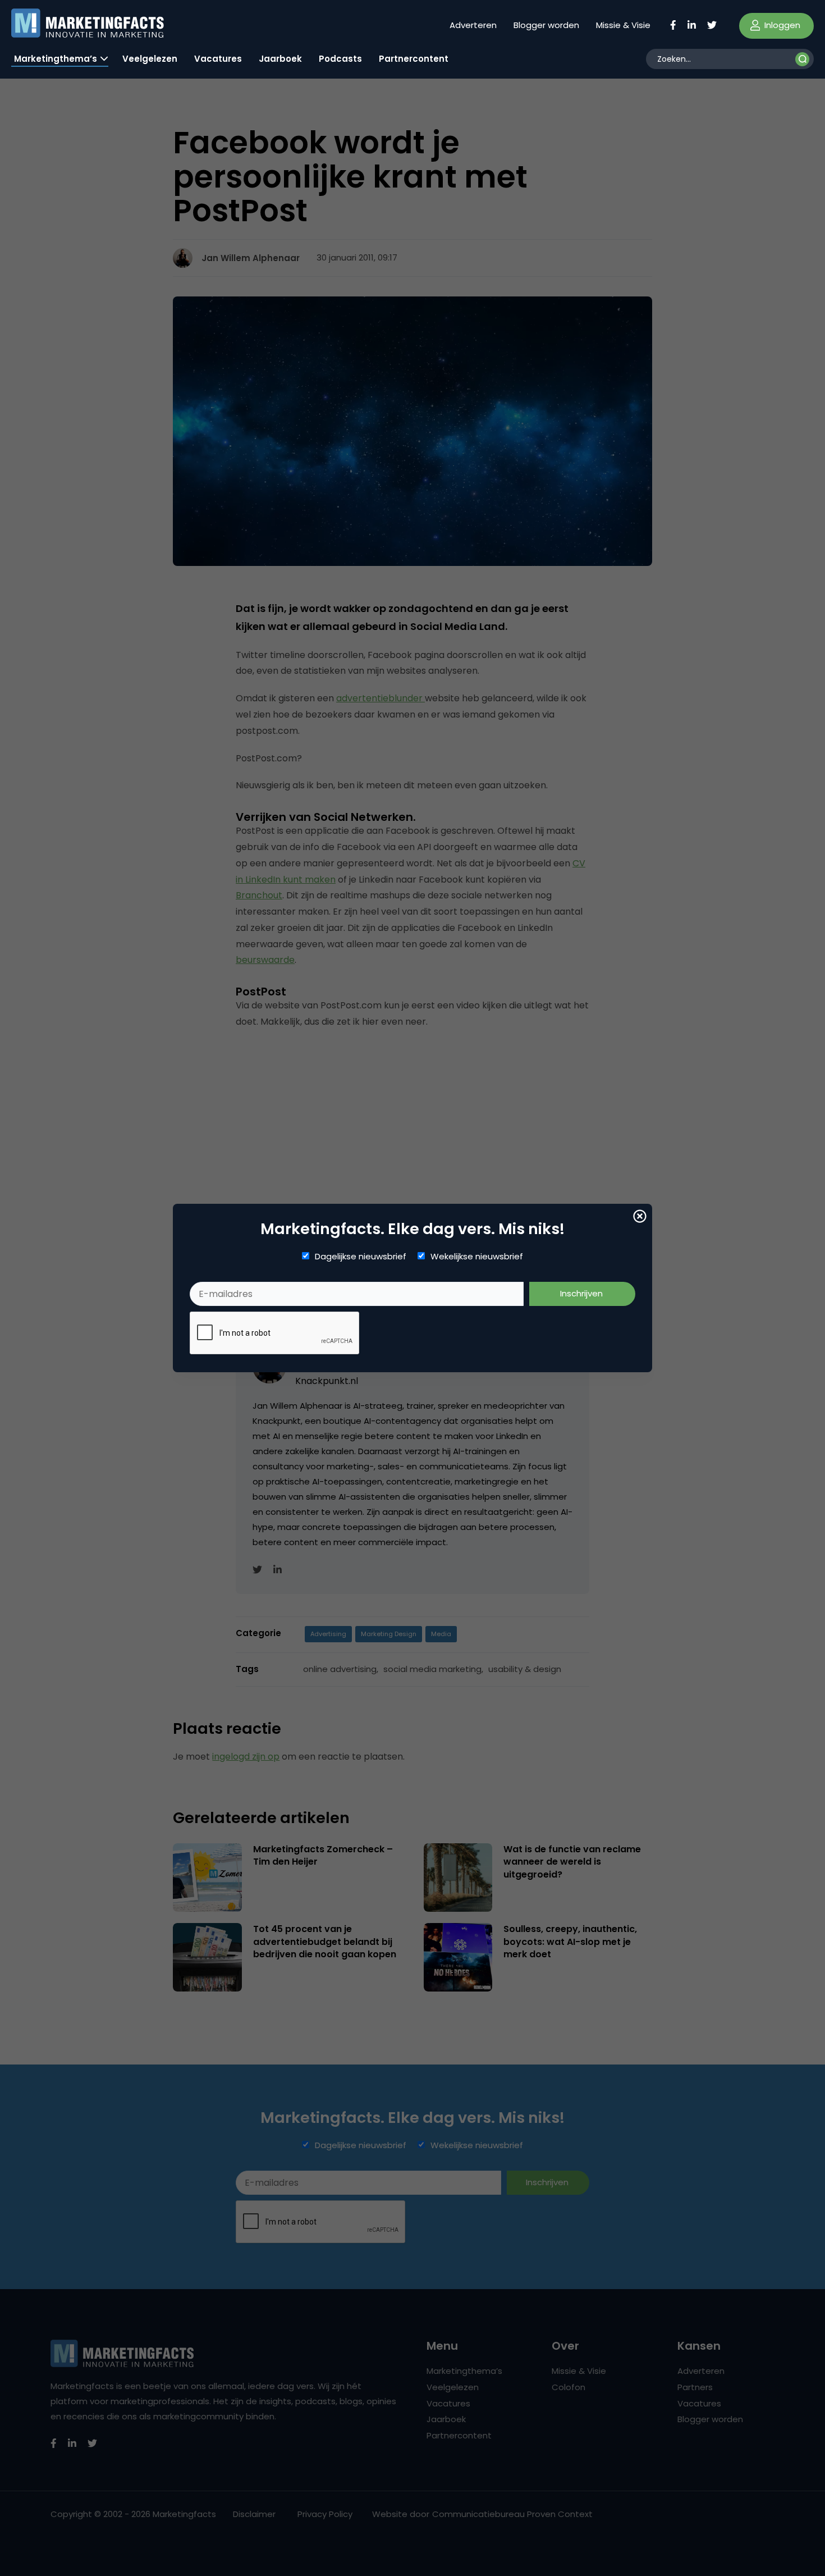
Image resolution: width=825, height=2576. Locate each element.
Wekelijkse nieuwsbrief (477, 1257)
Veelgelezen (150, 59)
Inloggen (781, 25)
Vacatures (218, 59)
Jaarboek (280, 59)
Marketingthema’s (56, 59)
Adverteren (473, 25)
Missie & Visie (623, 25)
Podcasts (340, 59)
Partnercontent (414, 59)
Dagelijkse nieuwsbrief (361, 1257)
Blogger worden (546, 25)
